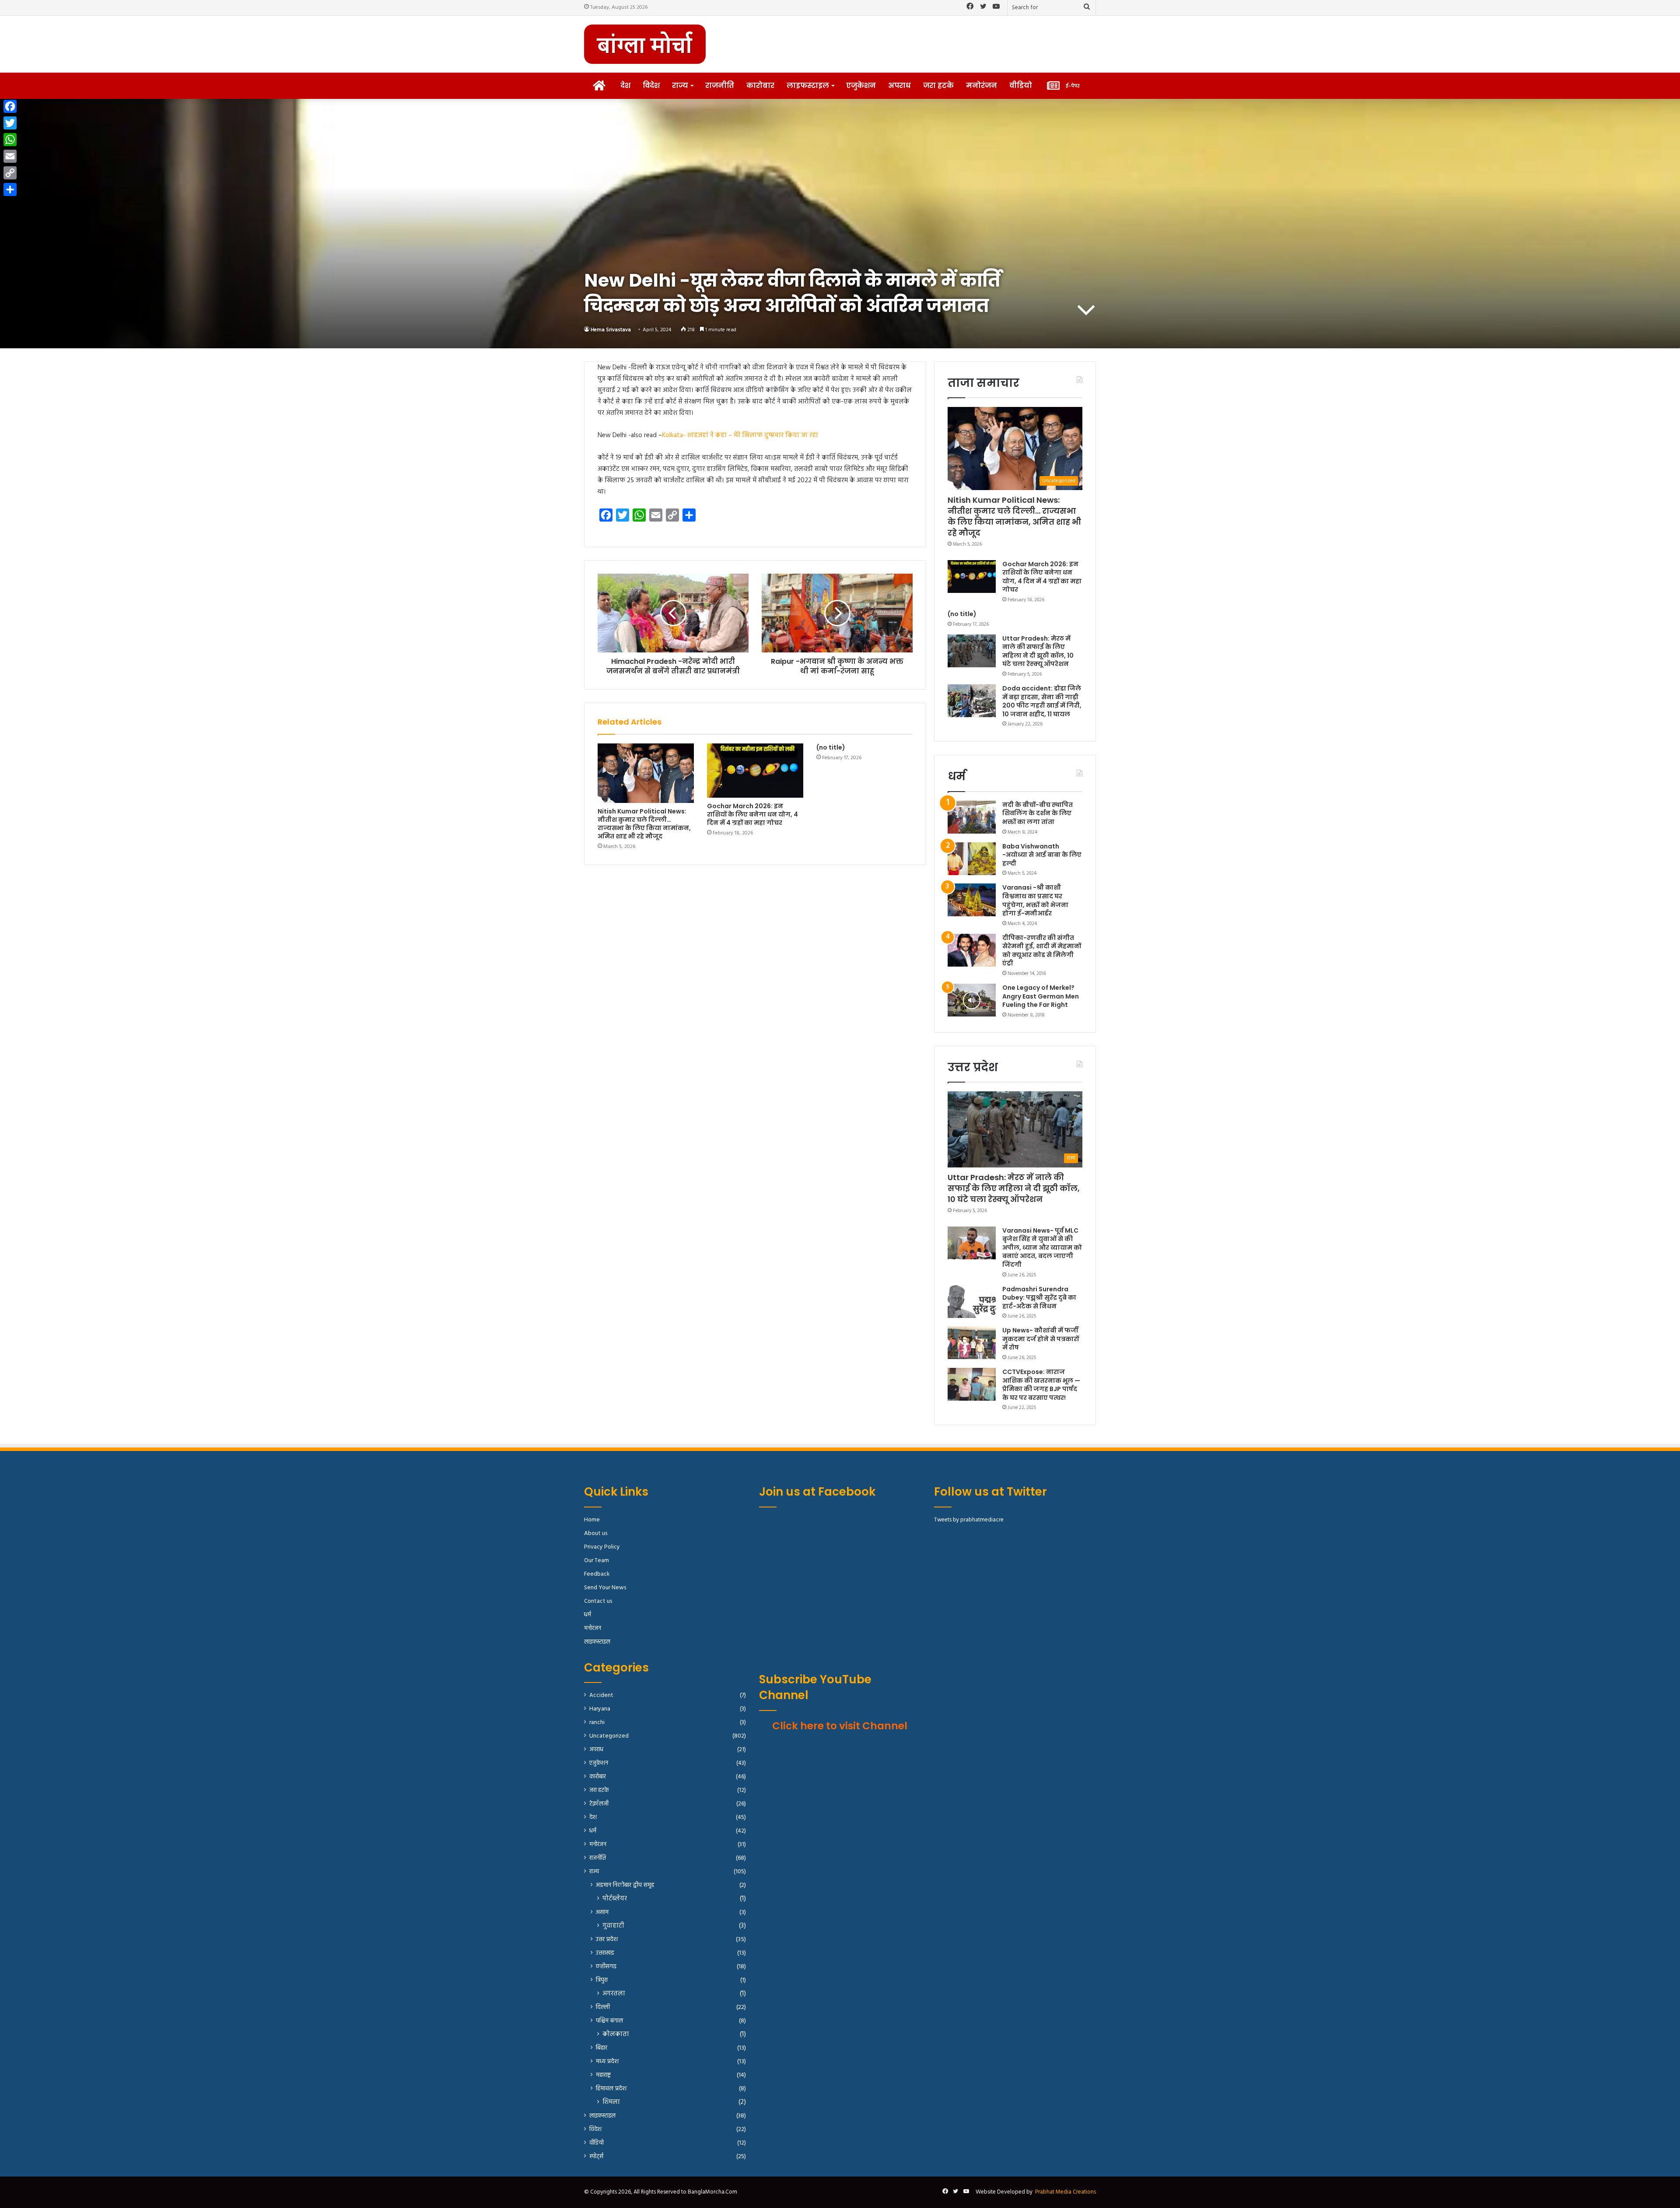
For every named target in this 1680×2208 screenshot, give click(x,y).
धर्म (588, 1615)
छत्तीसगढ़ (606, 1967)
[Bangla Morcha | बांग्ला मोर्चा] (645, 44)
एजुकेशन (861, 86)
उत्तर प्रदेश (607, 1940)
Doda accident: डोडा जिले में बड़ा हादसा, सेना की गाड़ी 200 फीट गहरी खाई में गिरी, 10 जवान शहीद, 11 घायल (1042, 701)
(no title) (831, 747)
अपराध (899, 86)
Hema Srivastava (611, 330)
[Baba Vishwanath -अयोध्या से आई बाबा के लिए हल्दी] (972, 859)
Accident (601, 1695)
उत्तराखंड (605, 1953)
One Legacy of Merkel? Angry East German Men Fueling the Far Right (1041, 996)
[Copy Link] (10, 173)
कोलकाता (616, 2035)
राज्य (680, 86)
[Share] (10, 189)
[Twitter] (10, 123)
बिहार (602, 2048)
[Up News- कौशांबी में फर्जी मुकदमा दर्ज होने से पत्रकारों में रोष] (972, 1343)
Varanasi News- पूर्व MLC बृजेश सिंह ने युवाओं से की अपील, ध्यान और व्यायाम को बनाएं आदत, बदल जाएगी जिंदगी (1042, 1248)
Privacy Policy (602, 1547)
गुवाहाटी (613, 1926)
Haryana (600, 1709)
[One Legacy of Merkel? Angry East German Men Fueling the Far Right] (972, 1000)
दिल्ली (603, 2007)
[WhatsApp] (10, 140)
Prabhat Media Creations (1066, 2192)
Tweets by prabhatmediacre (969, 1520)
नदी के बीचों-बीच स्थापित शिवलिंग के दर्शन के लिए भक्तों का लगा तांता (1038, 813)
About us (596, 1533)
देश (625, 86)
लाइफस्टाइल (808, 86)
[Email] (10, 156)
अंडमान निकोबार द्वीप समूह (625, 1885)
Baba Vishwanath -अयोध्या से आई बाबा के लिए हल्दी (1042, 855)
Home (592, 1520)
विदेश (651, 86)
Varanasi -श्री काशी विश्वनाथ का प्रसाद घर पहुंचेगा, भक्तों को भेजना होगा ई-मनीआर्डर (1035, 900)
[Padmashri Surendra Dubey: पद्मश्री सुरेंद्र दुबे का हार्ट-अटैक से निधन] (972, 1302)
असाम (602, 1912)
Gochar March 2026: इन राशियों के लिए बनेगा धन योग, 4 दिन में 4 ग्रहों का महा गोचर (752, 814)
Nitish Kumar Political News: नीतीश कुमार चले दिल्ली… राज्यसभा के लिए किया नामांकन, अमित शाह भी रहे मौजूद (644, 824)
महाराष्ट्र (603, 2075)
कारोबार (760, 86)
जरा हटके (938, 86)
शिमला (611, 2102)
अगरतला (614, 1994)
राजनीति (720, 86)
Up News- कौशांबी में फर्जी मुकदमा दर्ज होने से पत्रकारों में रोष (1041, 1339)
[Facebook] (10, 106)
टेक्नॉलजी (599, 1804)
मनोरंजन (982, 86)
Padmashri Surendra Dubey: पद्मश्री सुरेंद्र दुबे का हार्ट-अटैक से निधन (1039, 1298)
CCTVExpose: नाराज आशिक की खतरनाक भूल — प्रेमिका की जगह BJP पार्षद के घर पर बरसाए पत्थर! (1041, 1385)
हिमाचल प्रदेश (611, 2089)
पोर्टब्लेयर (615, 1899)
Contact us (598, 1601)
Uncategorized (609, 1736)
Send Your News (605, 1588)
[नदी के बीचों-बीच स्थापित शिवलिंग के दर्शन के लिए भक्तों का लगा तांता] (972, 817)
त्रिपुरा (602, 1980)
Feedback (597, 1574)
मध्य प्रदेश (607, 2062)
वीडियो (1021, 86)
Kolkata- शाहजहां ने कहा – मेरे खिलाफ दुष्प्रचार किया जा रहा (740, 435)
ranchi (597, 1723)
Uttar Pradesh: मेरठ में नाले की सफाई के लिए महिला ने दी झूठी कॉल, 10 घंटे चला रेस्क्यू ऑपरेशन (1038, 651)
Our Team (597, 1561)
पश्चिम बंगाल (609, 2021)
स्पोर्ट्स (596, 2157)
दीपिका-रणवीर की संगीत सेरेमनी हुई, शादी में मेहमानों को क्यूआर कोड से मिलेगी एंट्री (1042, 951)
